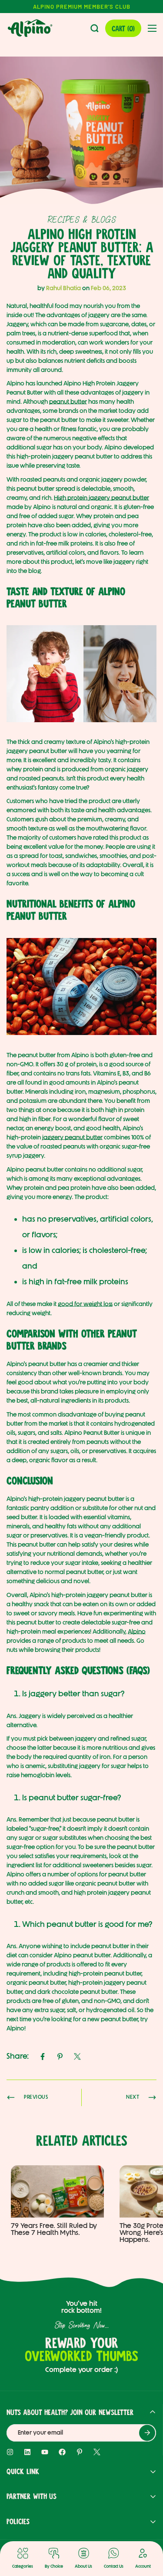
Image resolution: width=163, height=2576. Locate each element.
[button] (123, 28)
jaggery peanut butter (72, 1137)
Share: (18, 2056)
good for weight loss (85, 1304)
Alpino (137, 1632)
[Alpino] (30, 28)
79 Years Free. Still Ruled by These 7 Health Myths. (54, 2229)
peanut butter (68, 402)
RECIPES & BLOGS (82, 220)
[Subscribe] (147, 2433)
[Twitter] (77, 2057)
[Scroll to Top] (146, 2530)
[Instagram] (10, 2452)
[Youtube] (45, 2452)
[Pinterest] (60, 2057)
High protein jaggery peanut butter (101, 498)
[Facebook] (43, 2057)
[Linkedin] (27, 2452)
